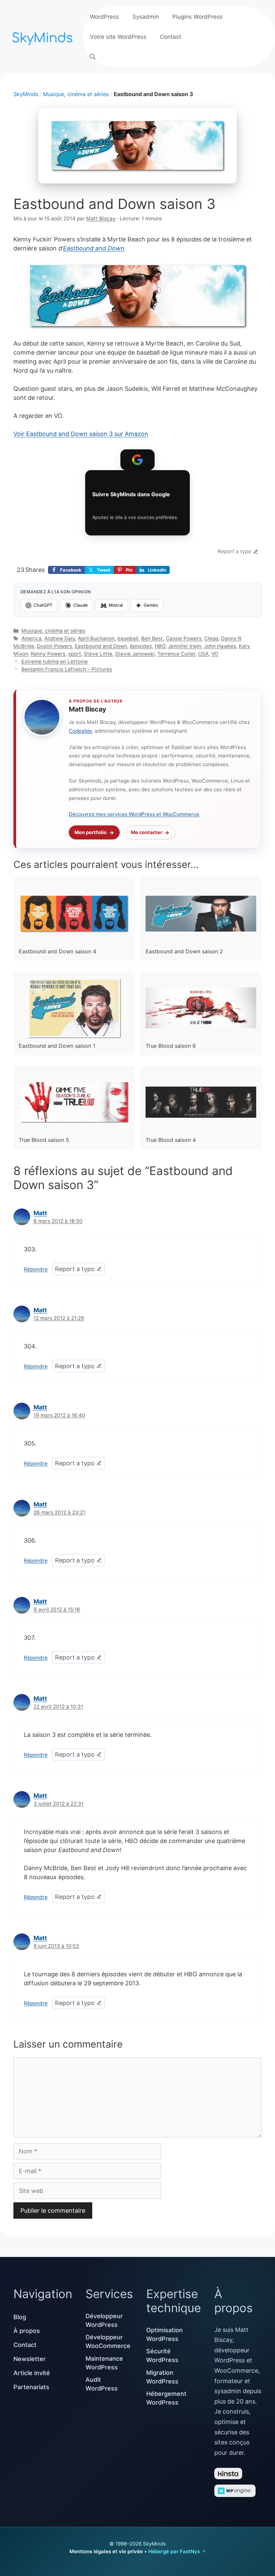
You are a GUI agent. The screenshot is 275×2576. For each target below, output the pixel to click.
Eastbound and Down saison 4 (58, 951)
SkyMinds (26, 94)
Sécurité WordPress (162, 2356)
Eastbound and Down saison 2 (184, 951)
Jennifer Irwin (185, 646)
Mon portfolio (91, 832)
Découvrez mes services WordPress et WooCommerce (134, 814)
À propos (27, 2331)
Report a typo (234, 551)
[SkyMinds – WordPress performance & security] (44, 36)
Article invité (32, 2373)
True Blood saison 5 (44, 1140)
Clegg (211, 638)
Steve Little (98, 654)
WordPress (104, 17)
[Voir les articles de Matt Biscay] (42, 717)
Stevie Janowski (135, 654)
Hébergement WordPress (166, 2398)
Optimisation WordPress (164, 2334)
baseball (128, 638)
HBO (160, 646)
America (32, 638)
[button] (93, 57)
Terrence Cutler (176, 654)
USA (203, 654)
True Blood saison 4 (171, 1140)
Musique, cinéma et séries (76, 94)
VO (215, 654)
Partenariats (31, 2387)
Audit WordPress (102, 2384)
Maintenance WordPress (104, 2363)
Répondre (36, 1269)
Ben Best (152, 638)
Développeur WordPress (104, 2320)
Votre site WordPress (118, 37)
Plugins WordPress (198, 17)
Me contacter (147, 832)
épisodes (141, 646)
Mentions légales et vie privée (106, 2551)
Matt (40, 1213)
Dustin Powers (54, 646)
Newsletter (30, 2359)
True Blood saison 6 (171, 1046)
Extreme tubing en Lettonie (55, 661)
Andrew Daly (60, 638)
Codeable (80, 731)
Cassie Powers (184, 638)
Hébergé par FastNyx (174, 2551)
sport (75, 654)
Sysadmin (146, 17)
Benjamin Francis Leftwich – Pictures (67, 669)
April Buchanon (96, 638)
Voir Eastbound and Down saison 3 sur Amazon (81, 434)
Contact (171, 37)
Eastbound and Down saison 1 (57, 1046)
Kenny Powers (48, 654)
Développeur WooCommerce (108, 2341)
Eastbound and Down (94, 248)
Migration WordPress (162, 2377)
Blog (20, 2317)
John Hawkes (220, 646)
